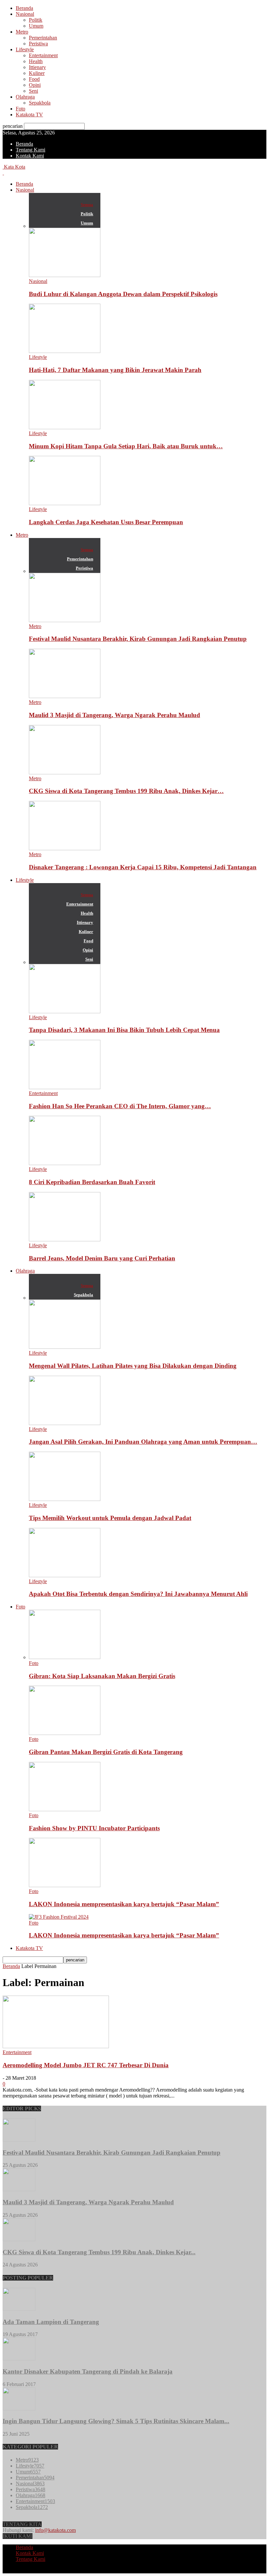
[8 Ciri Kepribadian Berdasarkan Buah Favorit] (65, 1163)
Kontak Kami (30, 156)
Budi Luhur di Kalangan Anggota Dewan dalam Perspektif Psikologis (123, 294)
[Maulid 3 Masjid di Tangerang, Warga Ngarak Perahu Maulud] (65, 696)
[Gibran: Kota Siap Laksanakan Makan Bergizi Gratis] (65, 1657)
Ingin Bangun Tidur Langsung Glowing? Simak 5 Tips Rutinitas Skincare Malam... (116, 2421)
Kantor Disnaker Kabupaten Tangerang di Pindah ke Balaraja (88, 2371)
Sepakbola (40, 103)
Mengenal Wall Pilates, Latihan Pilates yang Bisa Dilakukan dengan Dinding (133, 1366)
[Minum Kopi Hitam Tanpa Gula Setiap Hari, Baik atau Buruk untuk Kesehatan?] (65, 427)
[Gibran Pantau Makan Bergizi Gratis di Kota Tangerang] (65, 1733)
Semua (87, 205)
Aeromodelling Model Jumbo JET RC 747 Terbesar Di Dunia (86, 2065)
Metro (22, 32)
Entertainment (43, 55)
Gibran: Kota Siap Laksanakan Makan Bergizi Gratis (102, 1676)
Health (36, 61)
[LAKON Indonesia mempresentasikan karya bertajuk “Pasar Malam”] (65, 1885)
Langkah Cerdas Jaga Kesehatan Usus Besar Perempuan (106, 522)
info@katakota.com (55, 2530)
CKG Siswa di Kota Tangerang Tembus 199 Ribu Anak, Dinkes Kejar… (126, 791)
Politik (36, 20)
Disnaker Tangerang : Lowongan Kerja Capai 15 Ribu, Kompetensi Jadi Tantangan (143, 867)
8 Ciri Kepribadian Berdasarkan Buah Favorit (92, 1182)
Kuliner (37, 73)
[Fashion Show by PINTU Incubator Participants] (65, 1809)
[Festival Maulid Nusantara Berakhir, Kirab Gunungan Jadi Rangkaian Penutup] (65, 620)
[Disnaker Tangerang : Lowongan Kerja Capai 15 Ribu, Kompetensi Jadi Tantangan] (65, 848)
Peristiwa (38, 44)
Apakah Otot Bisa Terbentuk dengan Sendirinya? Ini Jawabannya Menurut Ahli (138, 1594)
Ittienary (37, 67)
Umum (36, 26)
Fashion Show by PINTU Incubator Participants (94, 1828)
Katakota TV (29, 115)
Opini (35, 85)
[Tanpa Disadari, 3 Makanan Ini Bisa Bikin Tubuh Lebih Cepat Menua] (65, 1011)
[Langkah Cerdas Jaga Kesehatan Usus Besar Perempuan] (65, 503)
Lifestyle (25, 49)
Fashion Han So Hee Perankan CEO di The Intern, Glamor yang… (120, 1106)
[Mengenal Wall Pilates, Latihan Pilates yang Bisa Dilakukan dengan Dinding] (65, 1347)
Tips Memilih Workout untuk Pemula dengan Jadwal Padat (110, 1518)
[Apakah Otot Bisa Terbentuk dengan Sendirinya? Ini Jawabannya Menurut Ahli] (65, 1575)
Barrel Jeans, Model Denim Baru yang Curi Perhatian (102, 1258)
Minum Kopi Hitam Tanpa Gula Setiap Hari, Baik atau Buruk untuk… (126, 446)
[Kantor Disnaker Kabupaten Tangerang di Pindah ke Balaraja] (19, 2359)
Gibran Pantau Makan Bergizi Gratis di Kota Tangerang (106, 1752)
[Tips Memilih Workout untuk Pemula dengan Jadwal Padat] (65, 1499)
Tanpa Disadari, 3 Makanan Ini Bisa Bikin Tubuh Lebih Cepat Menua (124, 1030)
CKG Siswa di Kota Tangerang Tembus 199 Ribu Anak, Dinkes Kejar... (99, 2252)
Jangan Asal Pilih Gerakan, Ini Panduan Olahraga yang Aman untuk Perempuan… (143, 1442)
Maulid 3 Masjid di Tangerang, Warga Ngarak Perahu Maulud (114, 715)
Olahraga (25, 97)
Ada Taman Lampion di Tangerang (51, 2322)
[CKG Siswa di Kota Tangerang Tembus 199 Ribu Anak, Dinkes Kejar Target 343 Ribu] (65, 773)
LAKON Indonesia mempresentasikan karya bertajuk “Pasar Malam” (124, 1904)
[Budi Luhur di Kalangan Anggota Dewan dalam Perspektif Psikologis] (65, 275)
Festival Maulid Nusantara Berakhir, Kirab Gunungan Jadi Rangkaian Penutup (138, 639)
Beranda (24, 8)
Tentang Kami (31, 150)
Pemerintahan (43, 38)
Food (34, 79)
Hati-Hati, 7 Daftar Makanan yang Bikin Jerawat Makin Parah (115, 370)
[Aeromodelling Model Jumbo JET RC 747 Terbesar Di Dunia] (56, 2046)
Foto (21, 109)
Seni (33, 91)
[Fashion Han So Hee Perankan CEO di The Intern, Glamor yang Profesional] (65, 1087)
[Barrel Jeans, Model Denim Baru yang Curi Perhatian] (65, 1240)
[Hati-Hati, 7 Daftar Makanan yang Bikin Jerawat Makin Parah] (65, 351)
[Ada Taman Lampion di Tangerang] (19, 2309)
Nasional (25, 14)
